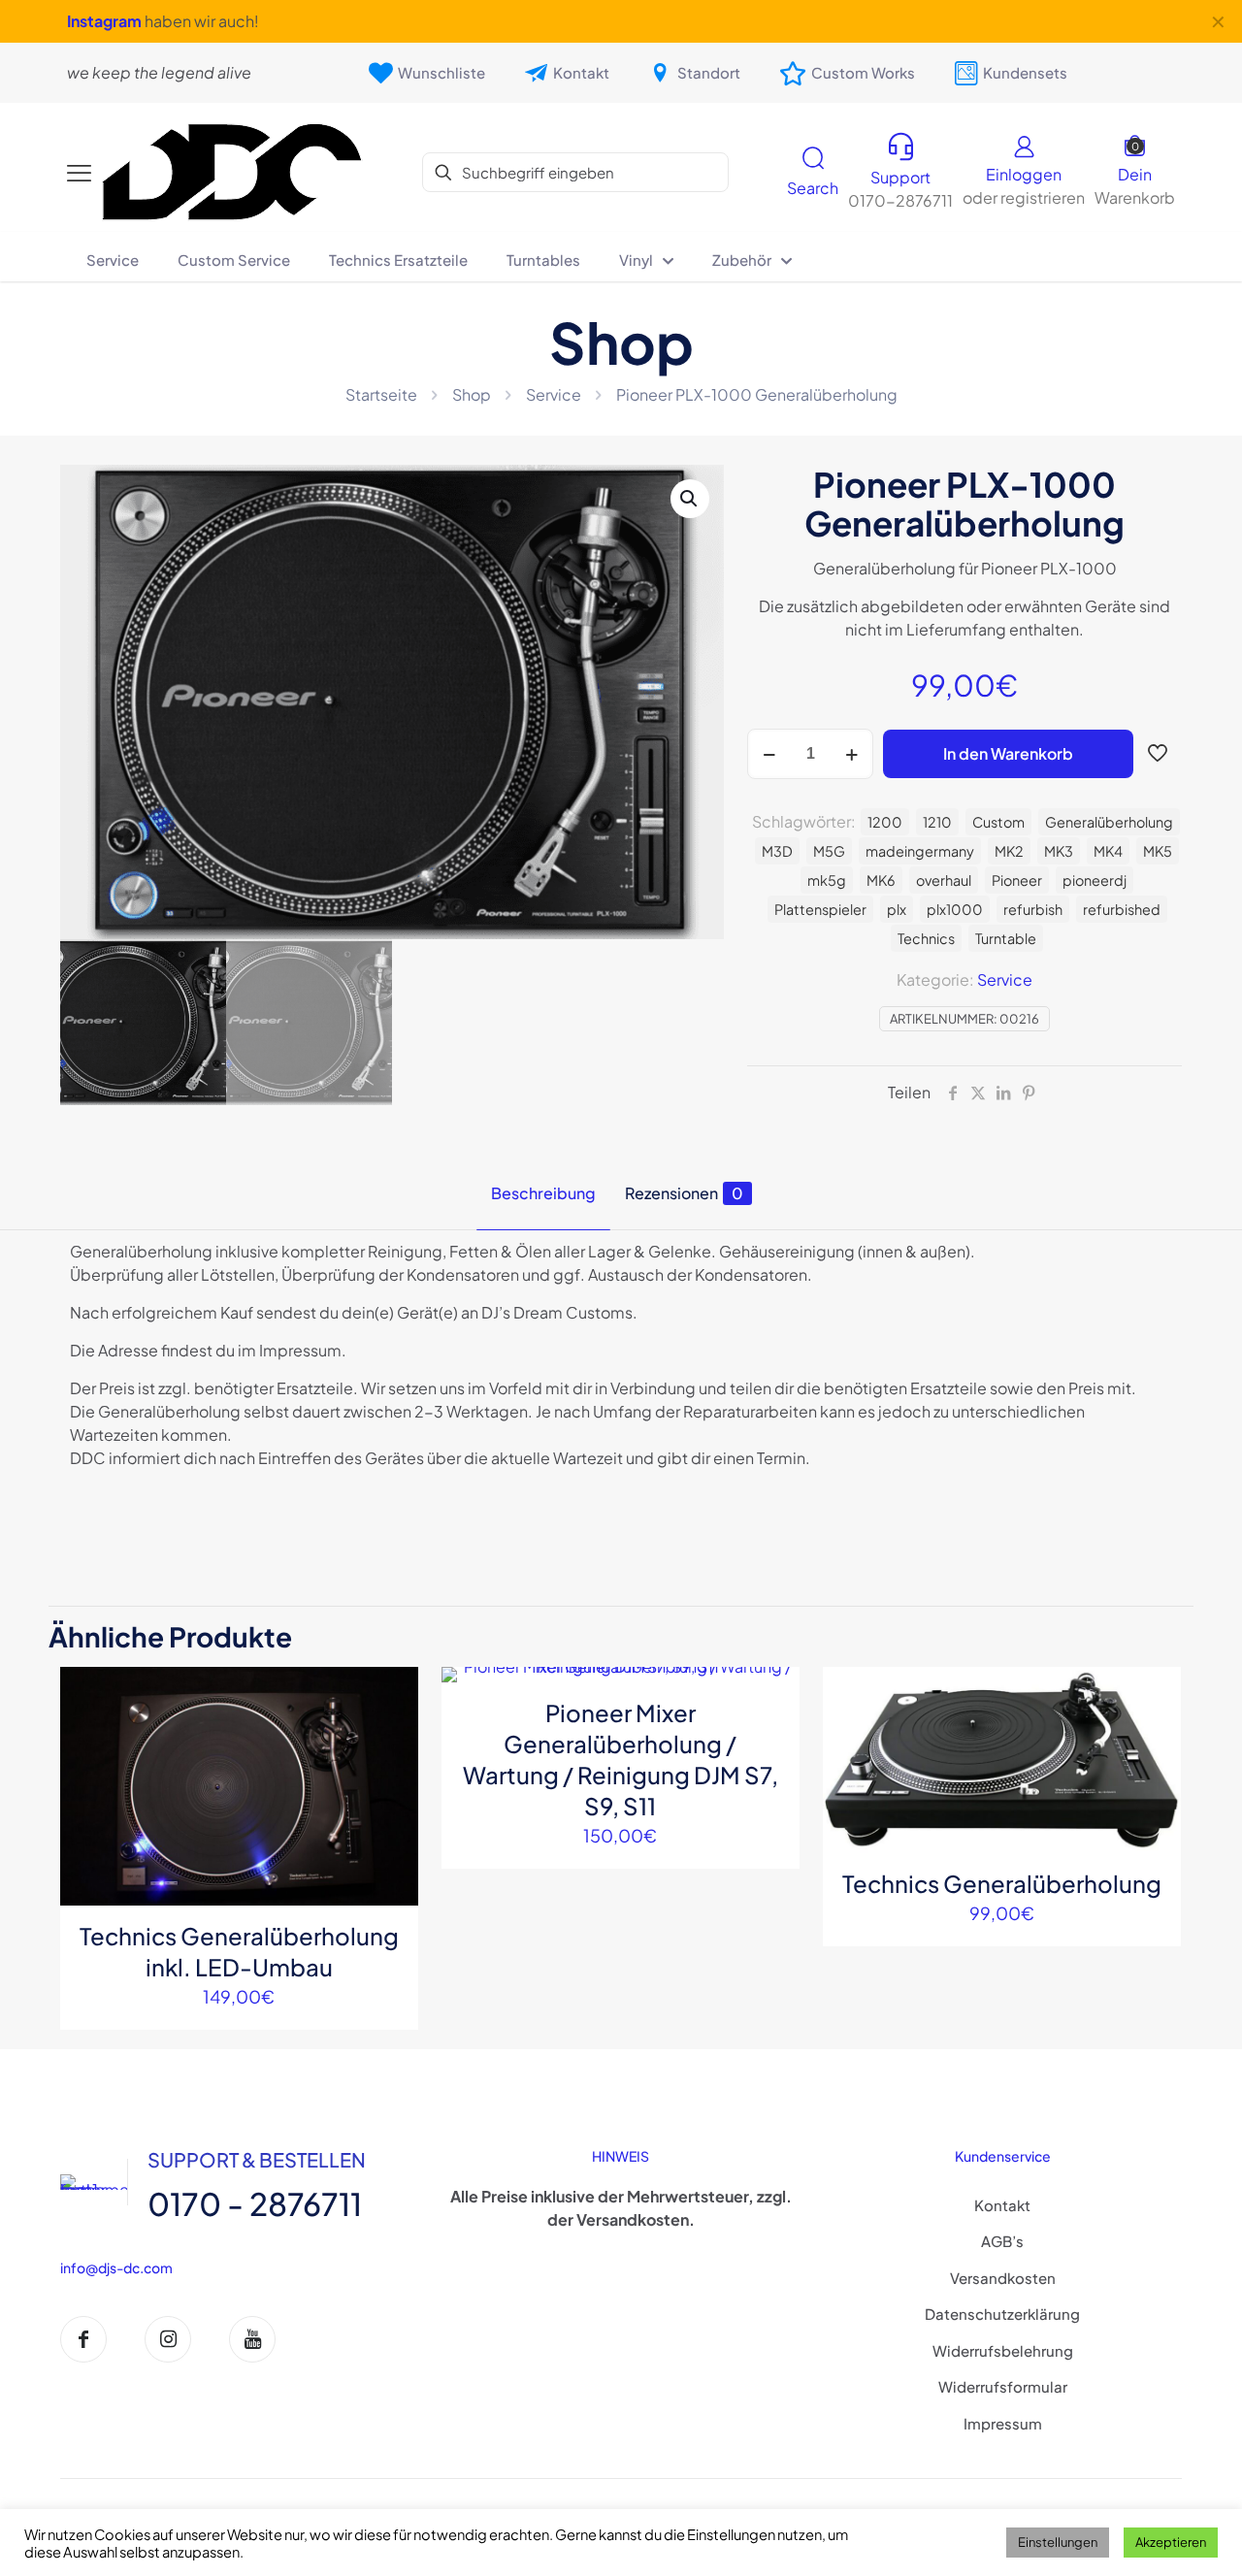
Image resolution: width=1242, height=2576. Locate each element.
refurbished (1122, 909)
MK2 (1009, 851)
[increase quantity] (851, 754)
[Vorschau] (391, 1819)
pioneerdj (1095, 880)
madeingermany (920, 851)
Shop (472, 394)
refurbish (1033, 909)
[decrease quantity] (769, 754)
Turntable (1006, 938)
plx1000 (955, 909)
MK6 (881, 880)
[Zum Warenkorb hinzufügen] (391, 1694)
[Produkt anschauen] (391, 1736)
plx (897, 909)
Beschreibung (543, 1193)
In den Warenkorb (1008, 753)
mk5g (827, 880)
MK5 (1158, 851)
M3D (777, 851)
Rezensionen (684, 1193)
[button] (690, 499)
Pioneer (1017, 880)
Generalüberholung (1109, 822)
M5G (829, 851)
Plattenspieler (820, 909)
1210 (937, 822)
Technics (926, 938)
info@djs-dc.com (116, 2267)
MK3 (1059, 851)
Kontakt (1002, 2205)
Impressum (1003, 2423)
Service (554, 394)
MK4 (1108, 851)
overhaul (944, 880)
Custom (998, 822)
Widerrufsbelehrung (1003, 2350)
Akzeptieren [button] (1171, 2542)
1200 (885, 822)
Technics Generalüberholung (1002, 1883)
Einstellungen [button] (1058, 2542)
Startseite (381, 394)
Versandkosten (1003, 2278)
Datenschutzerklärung (1002, 2314)
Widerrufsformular (1003, 2386)
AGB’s (1002, 2241)
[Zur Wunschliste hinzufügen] (391, 1777)
